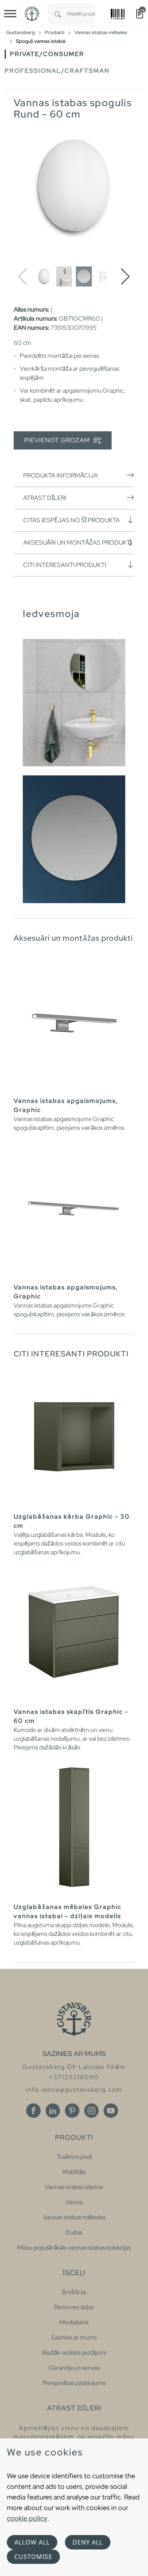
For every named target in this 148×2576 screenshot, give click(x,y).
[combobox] (81, 14)
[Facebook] (33, 2111)
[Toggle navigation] (10, 14)
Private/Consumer (47, 54)
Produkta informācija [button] (61, 475)
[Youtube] (111, 2111)
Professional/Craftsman (57, 71)
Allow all (32, 2542)
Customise (33, 2557)
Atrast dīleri (45, 498)
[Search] (58, 14)
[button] (125, 277)
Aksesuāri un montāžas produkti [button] (78, 543)
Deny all (88, 2542)
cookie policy (27, 2518)
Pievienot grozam (58, 440)
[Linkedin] (53, 2111)
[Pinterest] (72, 2111)
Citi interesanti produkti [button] (65, 565)
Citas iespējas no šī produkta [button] (72, 520)
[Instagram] (91, 2111)
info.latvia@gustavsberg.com (74, 2090)
